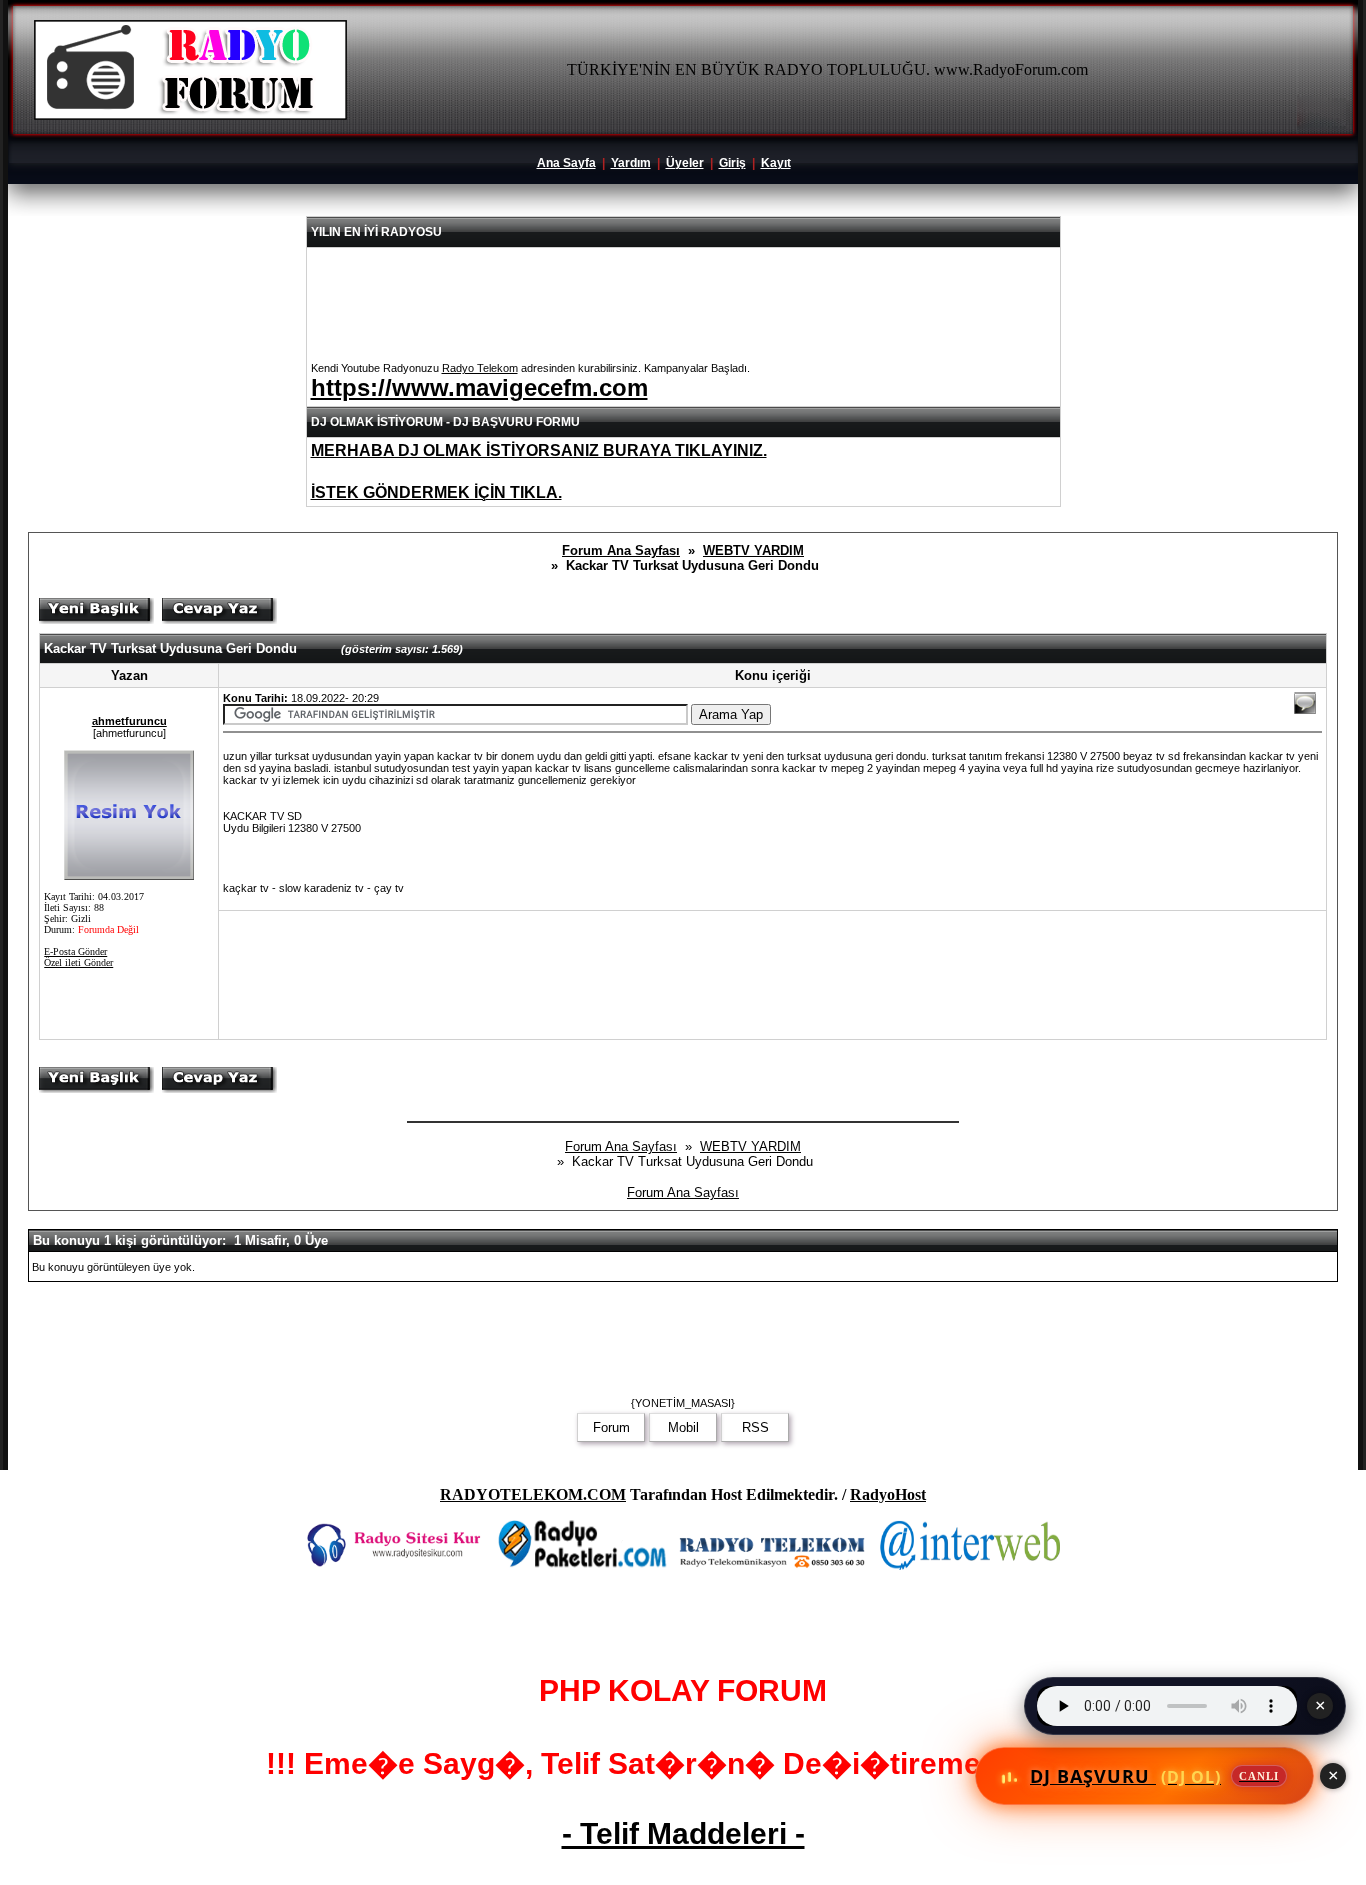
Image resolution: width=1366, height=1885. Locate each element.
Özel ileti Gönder (78, 962)
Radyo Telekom (480, 368)
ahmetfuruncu (129, 721)
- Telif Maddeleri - (683, 1833)
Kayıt (776, 163)
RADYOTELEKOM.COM (533, 1494)
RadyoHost (888, 1494)
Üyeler (685, 163)
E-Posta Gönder (75, 951)
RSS (755, 1427)
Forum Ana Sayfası (621, 550)
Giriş (732, 163)
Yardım (631, 163)
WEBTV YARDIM (753, 550)
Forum (611, 1427)
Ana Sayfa (566, 163)
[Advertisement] (568, 975)
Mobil (683, 1427)
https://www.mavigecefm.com (479, 387)
